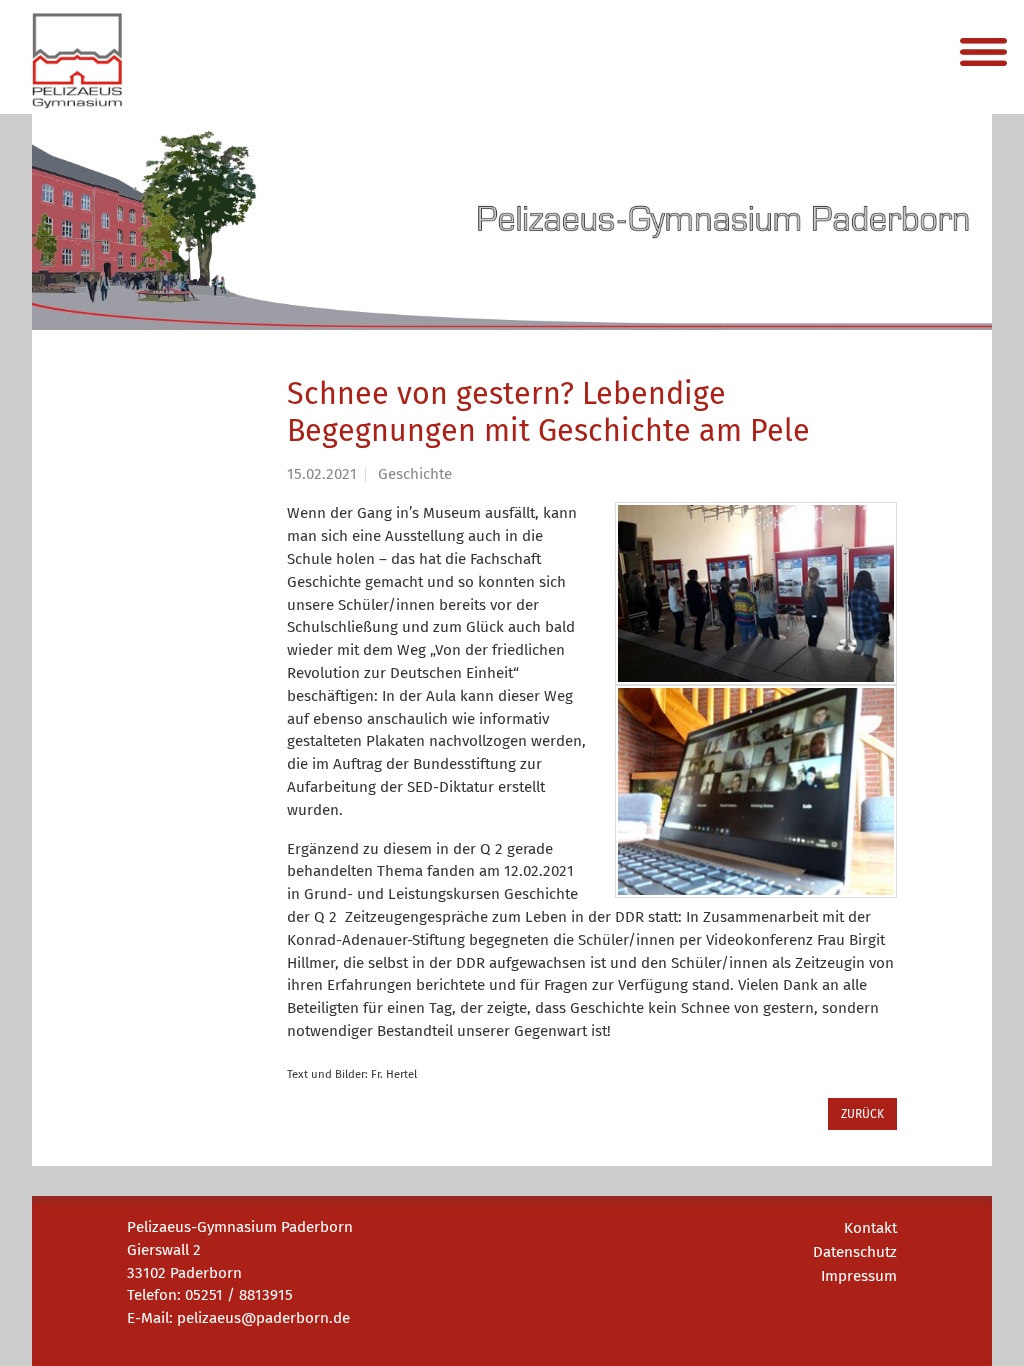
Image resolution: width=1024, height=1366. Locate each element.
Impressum (859, 1276)
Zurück (862, 1114)
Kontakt (870, 1228)
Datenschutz (855, 1252)
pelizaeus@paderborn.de (263, 1318)
